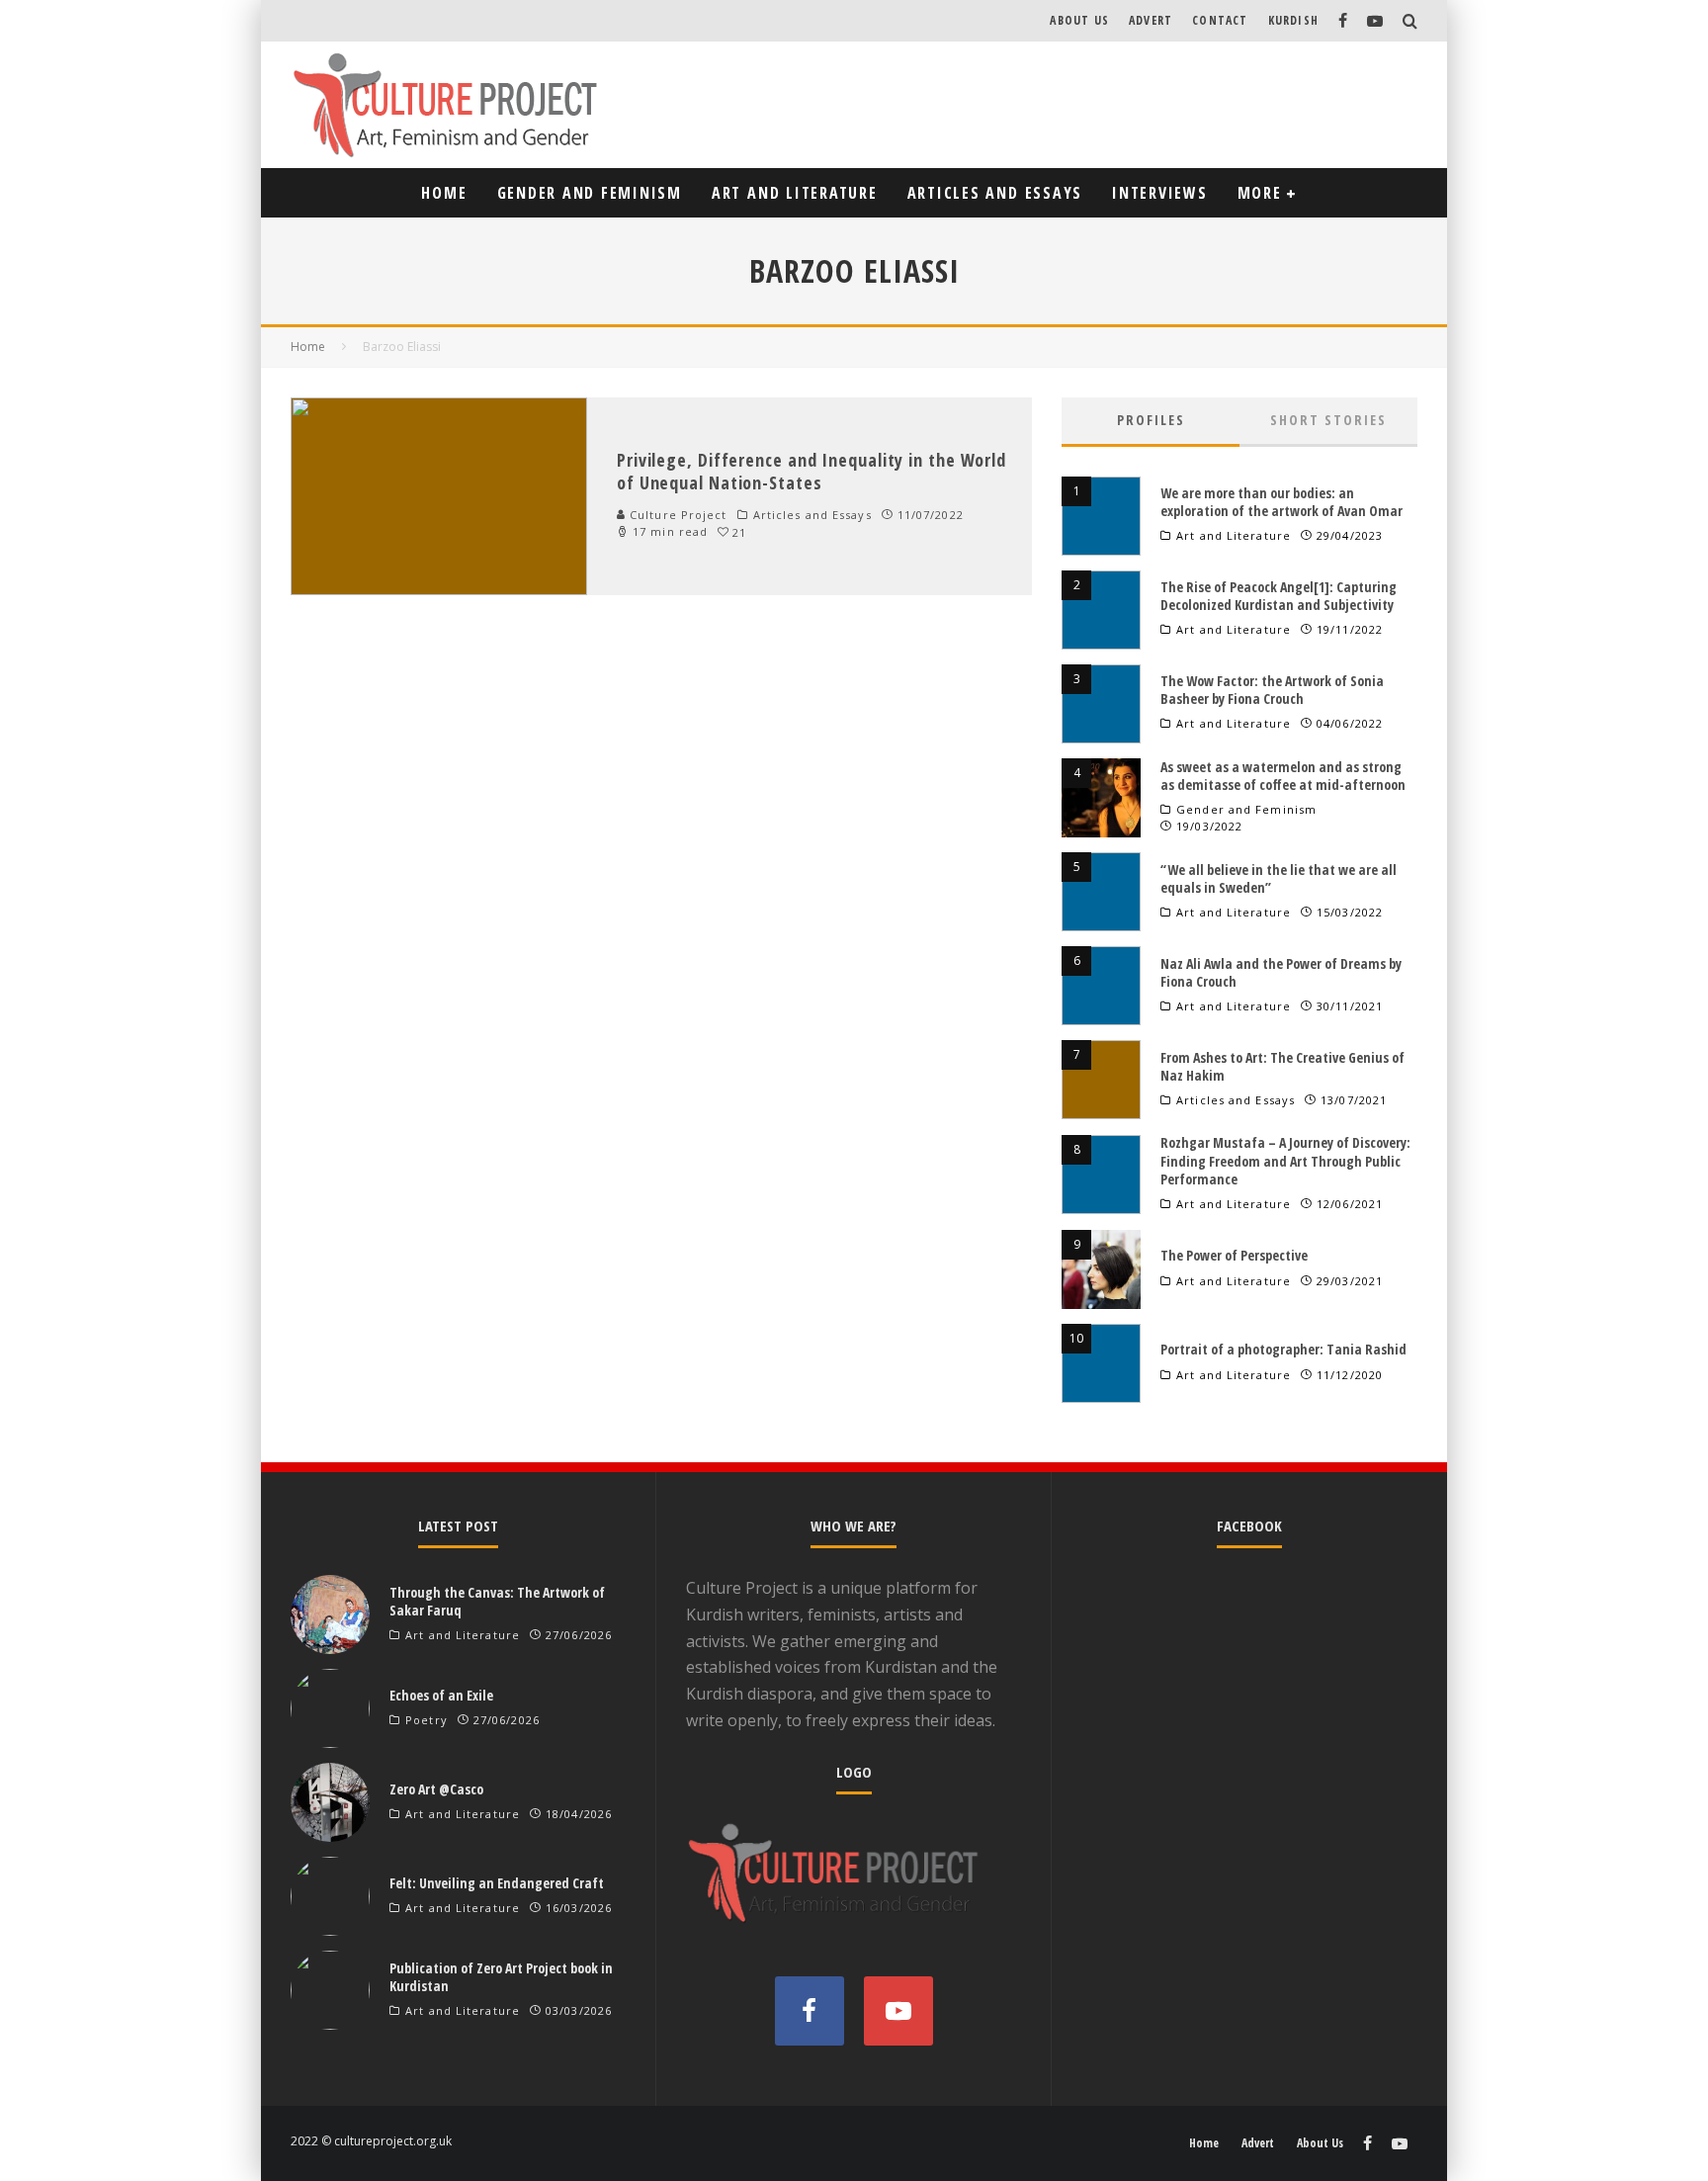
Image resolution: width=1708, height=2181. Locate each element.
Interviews (1160, 193)
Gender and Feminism (590, 193)
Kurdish (1293, 20)
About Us (1079, 20)
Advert (1151, 20)
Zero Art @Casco (436, 1789)
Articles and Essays (995, 193)
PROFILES (1151, 420)
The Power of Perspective (1234, 1255)
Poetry (427, 1720)
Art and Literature (795, 193)
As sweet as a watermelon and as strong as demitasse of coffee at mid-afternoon (1283, 776)
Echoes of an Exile (441, 1695)
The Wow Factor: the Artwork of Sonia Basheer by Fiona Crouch (1272, 690)
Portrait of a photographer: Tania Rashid (1283, 1349)
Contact (1220, 20)
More (1260, 193)
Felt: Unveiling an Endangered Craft (497, 1883)
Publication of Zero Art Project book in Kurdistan (501, 1977)
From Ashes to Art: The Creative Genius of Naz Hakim (1282, 1066)
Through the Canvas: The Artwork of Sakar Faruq (497, 1601)
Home (444, 193)
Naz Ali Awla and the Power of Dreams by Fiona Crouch (1281, 972)
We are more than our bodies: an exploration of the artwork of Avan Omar (1281, 502)
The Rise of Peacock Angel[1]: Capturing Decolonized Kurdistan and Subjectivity (1279, 596)
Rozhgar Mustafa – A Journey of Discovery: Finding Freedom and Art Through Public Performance (1285, 1160)
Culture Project (677, 515)
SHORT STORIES (1328, 420)
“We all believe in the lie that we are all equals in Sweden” (1279, 878)
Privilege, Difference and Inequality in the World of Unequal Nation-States (811, 471)
